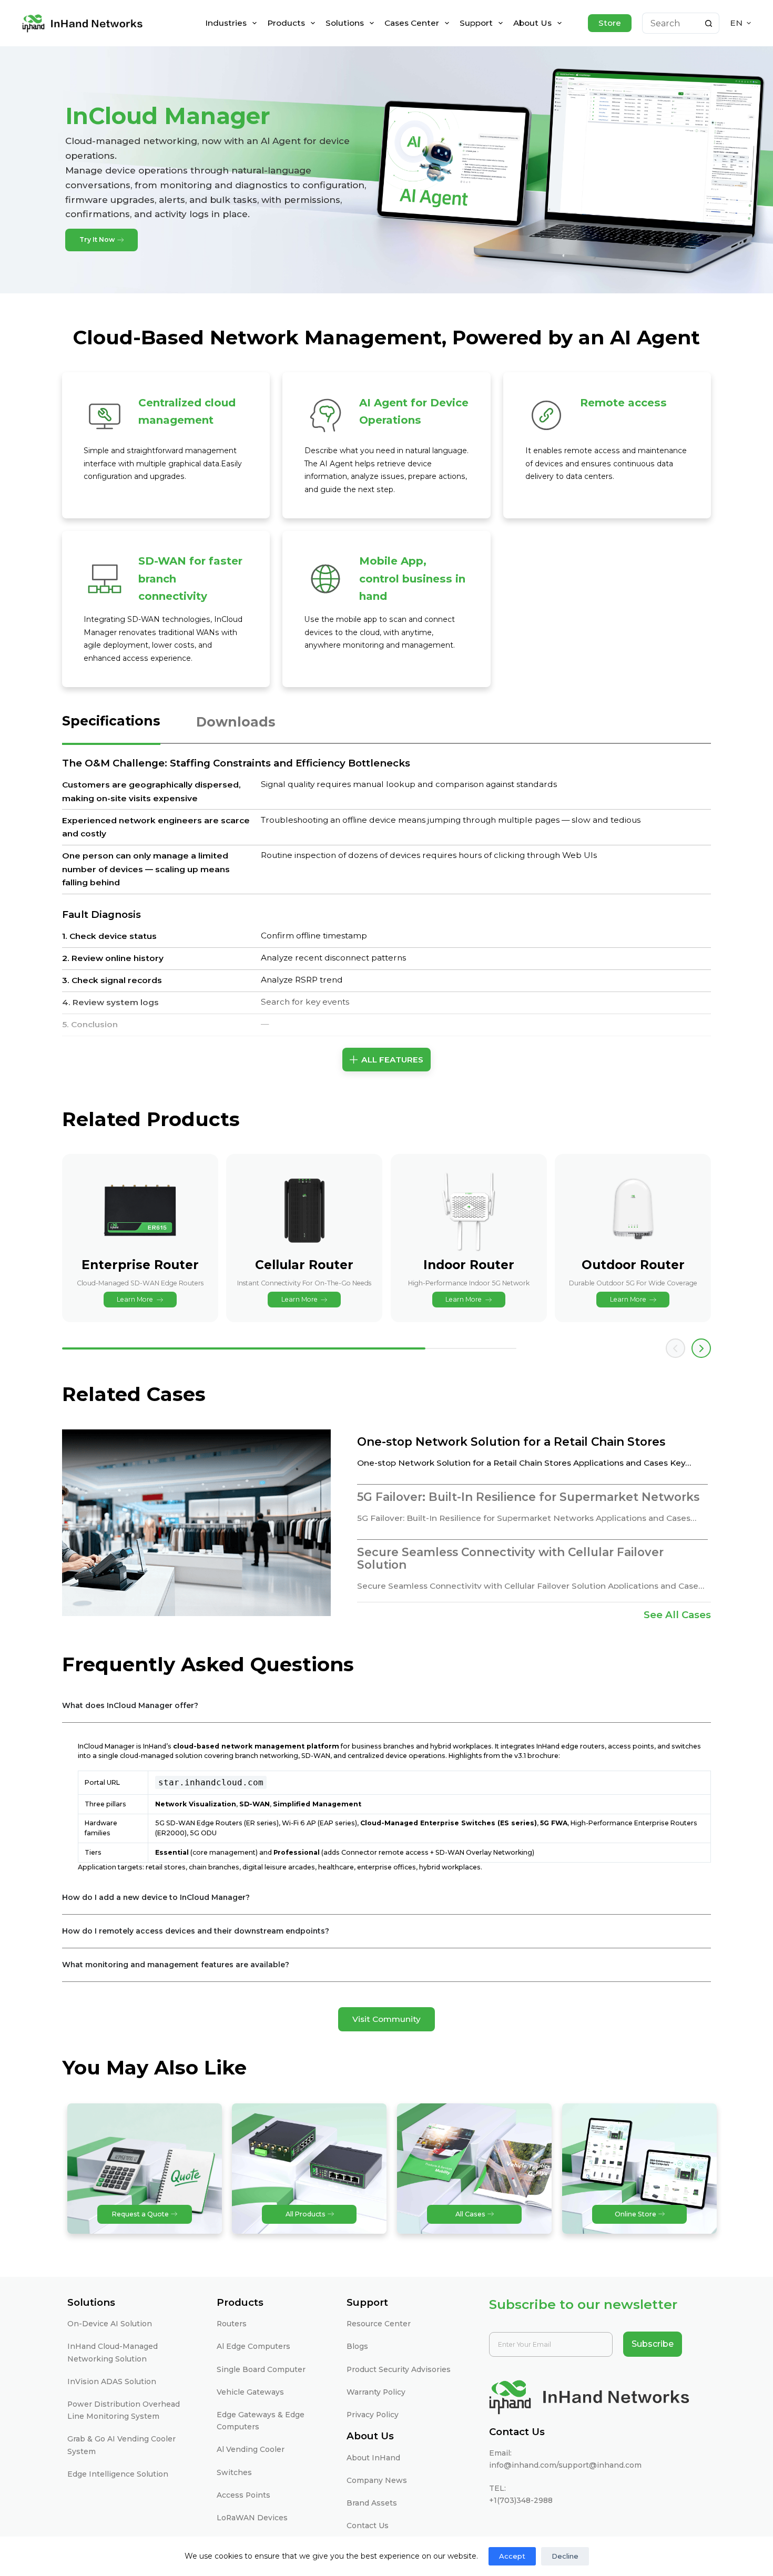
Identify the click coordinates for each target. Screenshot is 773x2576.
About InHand (373, 2458)
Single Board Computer (261, 2369)
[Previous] (675, 1348)
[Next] (701, 1348)
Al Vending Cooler (251, 2449)
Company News (377, 2480)
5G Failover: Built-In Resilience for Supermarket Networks (528, 1497)
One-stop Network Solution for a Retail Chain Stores (511, 1442)
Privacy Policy (373, 2415)
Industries (226, 23)
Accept (512, 2556)
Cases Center (412, 23)
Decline (565, 2556)
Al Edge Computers (253, 2346)
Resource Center (379, 2324)
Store (610, 23)
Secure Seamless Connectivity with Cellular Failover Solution (510, 1559)
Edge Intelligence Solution (118, 2474)
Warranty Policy (376, 2392)
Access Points (243, 2495)
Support (476, 23)
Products (286, 23)
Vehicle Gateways (250, 2392)
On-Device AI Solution (110, 2324)
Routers (232, 2324)
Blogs (357, 2346)
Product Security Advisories (399, 2369)
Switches (234, 2472)
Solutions (345, 23)
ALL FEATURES (392, 1060)
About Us (532, 23)
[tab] (111, 728)
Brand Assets (372, 2503)
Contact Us (368, 2526)
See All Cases (677, 1615)
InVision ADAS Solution (112, 2381)
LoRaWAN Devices (252, 2518)
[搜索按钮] (709, 23)
